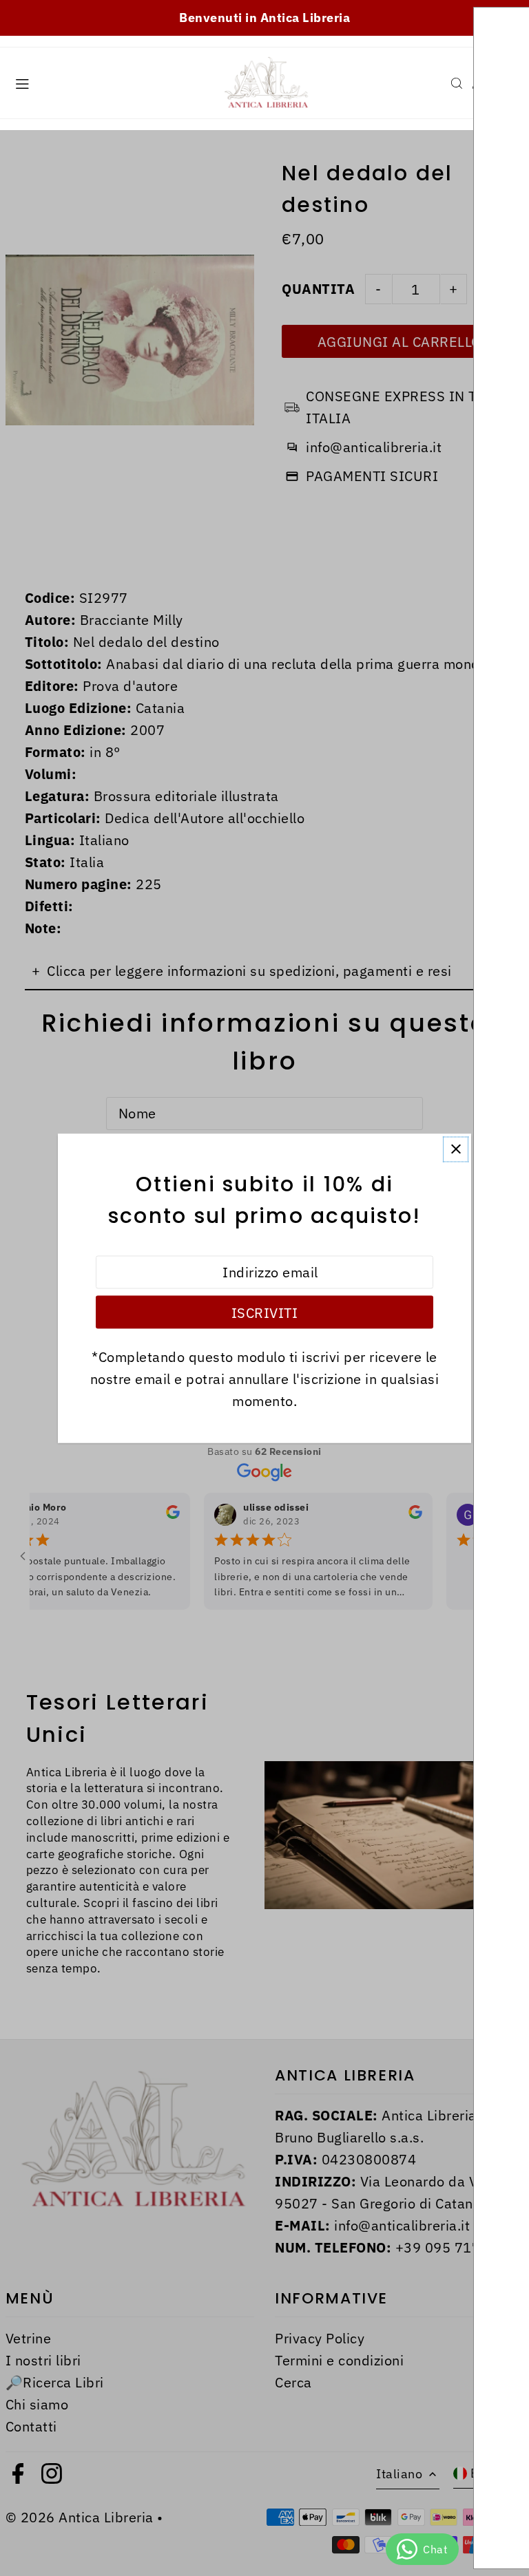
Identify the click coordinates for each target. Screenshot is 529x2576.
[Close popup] (456, 1149)
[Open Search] (457, 83)
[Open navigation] (108, 83)
